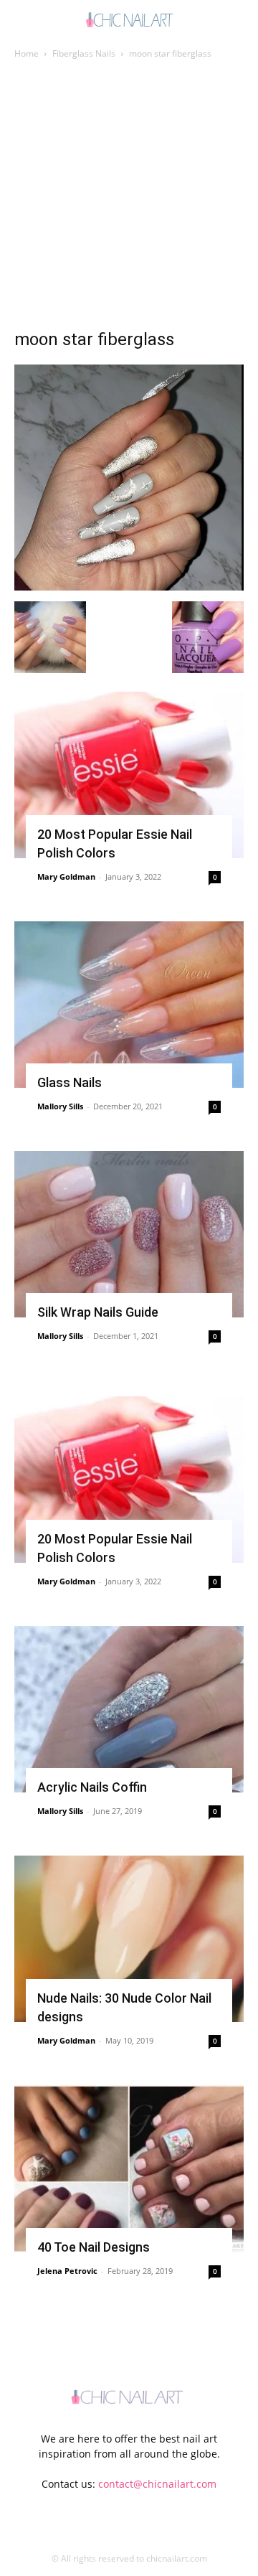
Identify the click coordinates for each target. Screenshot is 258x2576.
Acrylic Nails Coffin (92, 1787)
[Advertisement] (129, 198)
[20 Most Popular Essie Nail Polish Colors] (129, 775)
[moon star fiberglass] (129, 587)
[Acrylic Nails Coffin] (129, 1709)
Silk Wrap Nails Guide (98, 1312)
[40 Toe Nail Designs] (129, 2168)
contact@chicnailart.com (157, 2484)
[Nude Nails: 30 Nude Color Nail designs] (129, 1939)
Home (27, 53)
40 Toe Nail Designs (94, 2247)
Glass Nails (70, 1082)
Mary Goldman (66, 876)
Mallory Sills (60, 1106)
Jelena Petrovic (67, 2271)
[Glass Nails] (129, 1005)
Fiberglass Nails (84, 53)
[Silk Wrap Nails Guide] (129, 1234)
